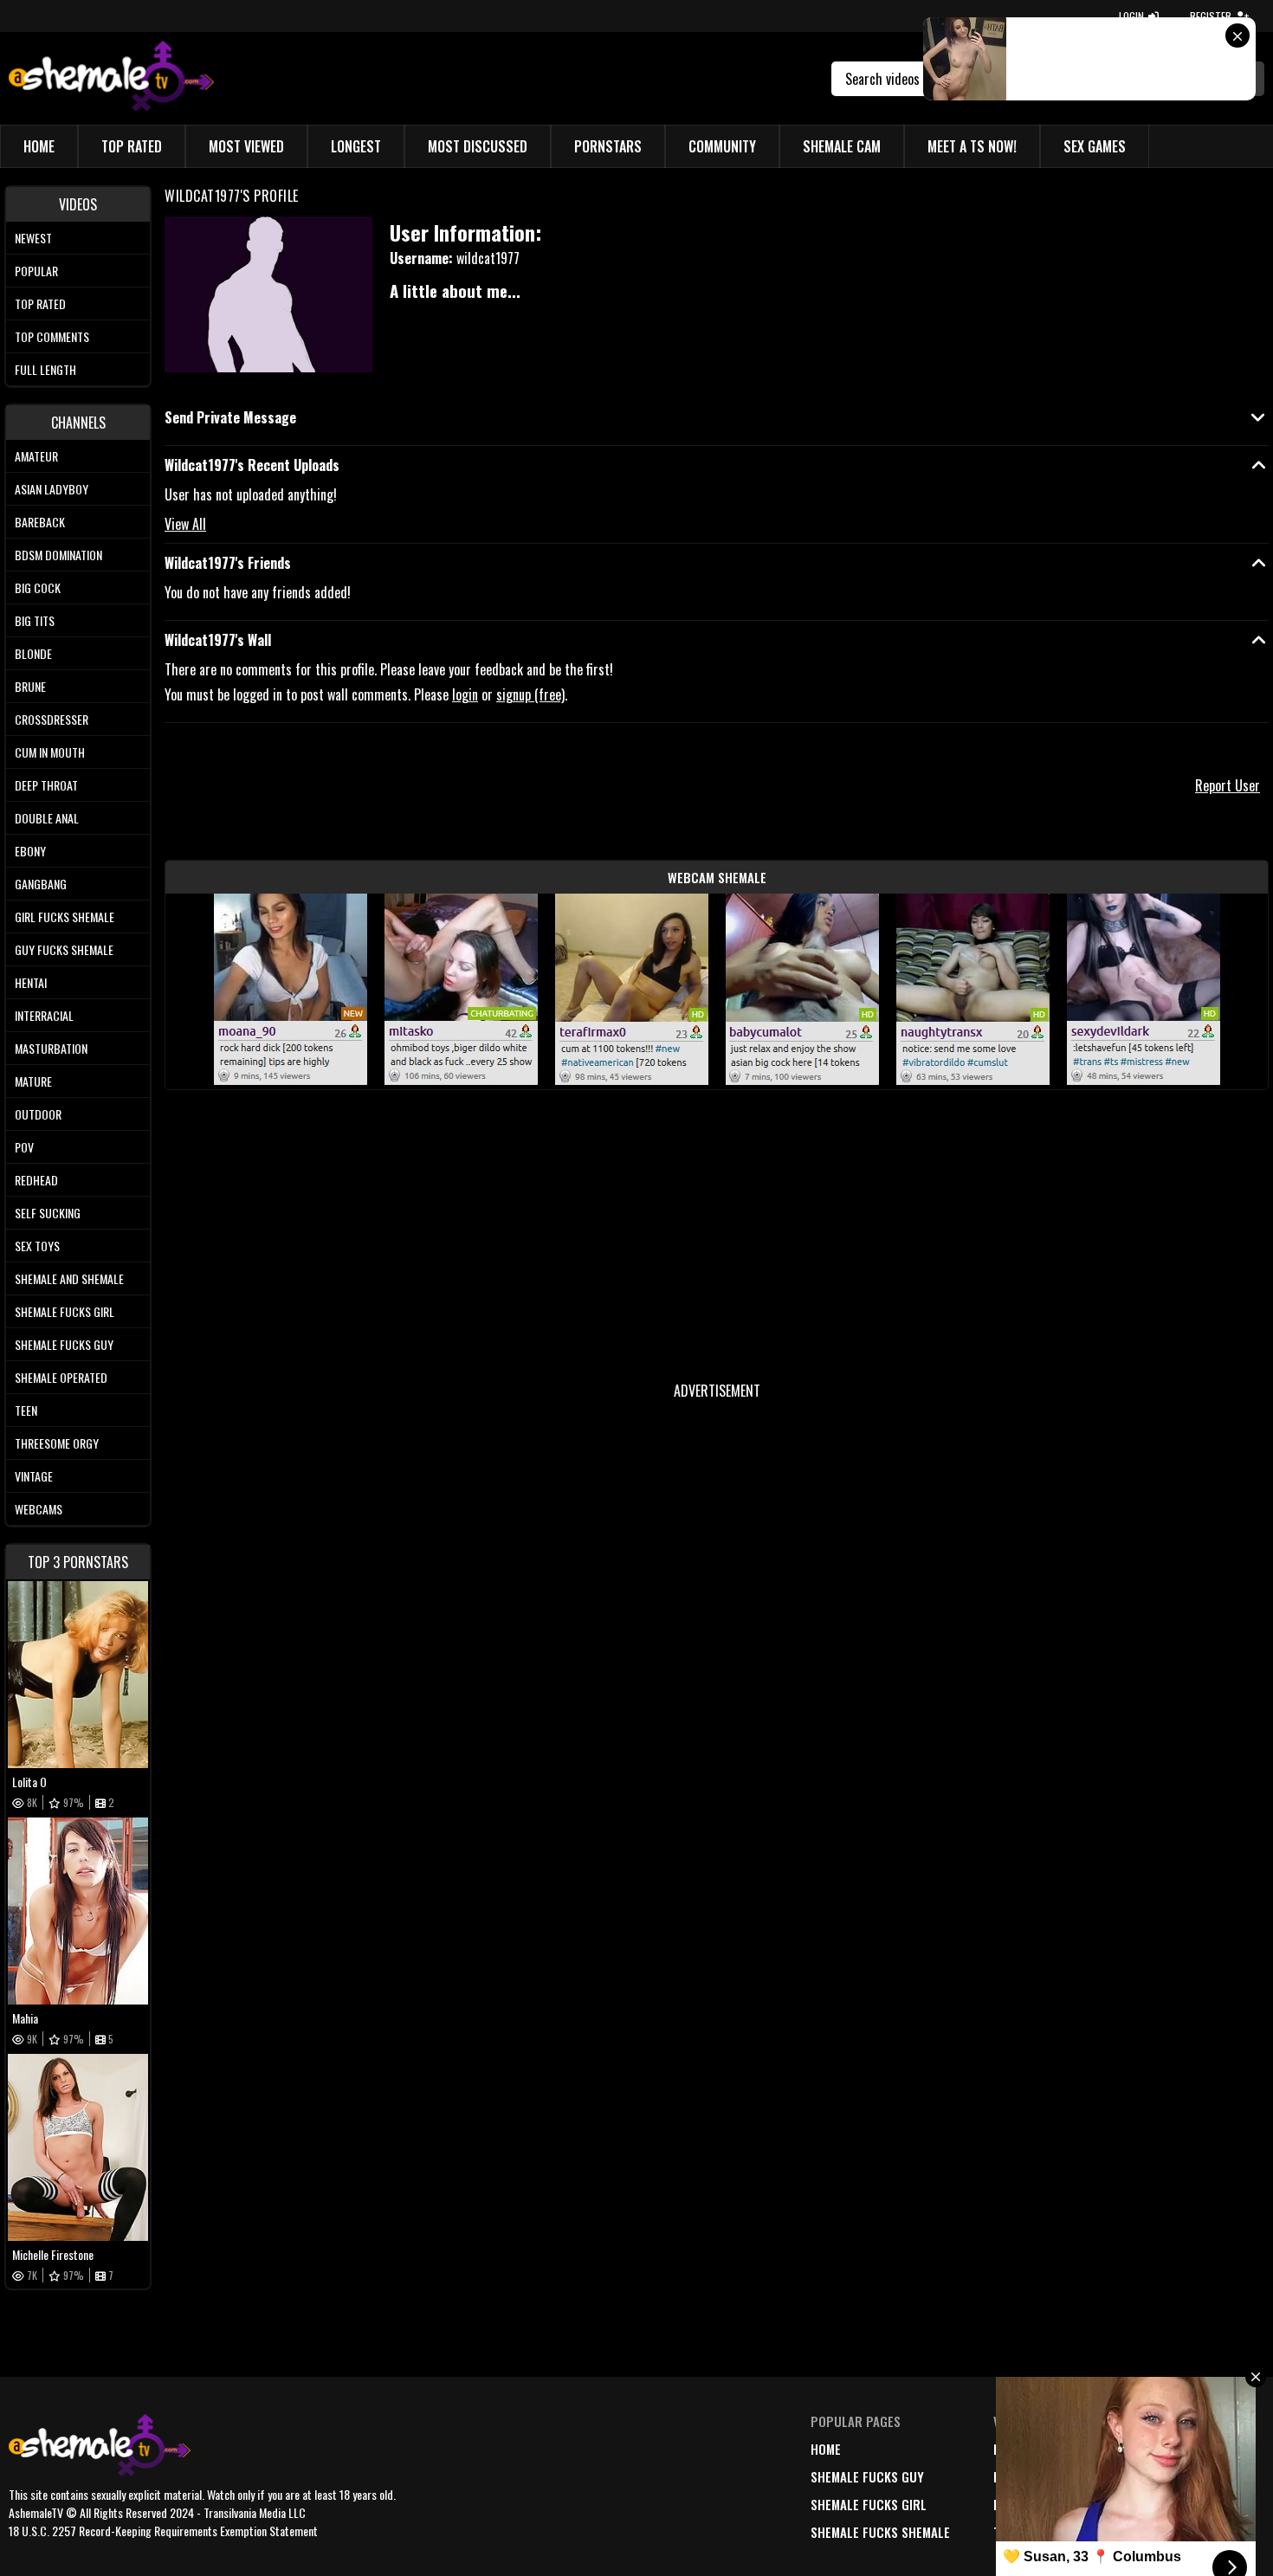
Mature (33, 1081)
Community (722, 146)
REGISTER (1211, 16)
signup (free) (530, 694)
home (826, 2449)
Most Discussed (478, 146)
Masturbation (51, 1048)
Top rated (40, 303)
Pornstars (608, 146)
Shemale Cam (842, 146)
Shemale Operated (61, 1377)
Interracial (44, 1015)
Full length (45, 369)
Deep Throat (46, 785)
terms (1141, 2476)
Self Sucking (48, 1213)
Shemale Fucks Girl (65, 1311)
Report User (1228, 785)
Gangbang (41, 884)
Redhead (36, 1180)
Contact (1147, 2532)
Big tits (35, 620)
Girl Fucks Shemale (65, 917)
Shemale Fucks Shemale (880, 2532)
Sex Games (1095, 146)
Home (39, 146)
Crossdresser (52, 719)
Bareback (40, 522)
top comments (1036, 2532)
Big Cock (38, 588)
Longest (356, 146)
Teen (26, 1410)
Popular (36, 271)
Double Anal (47, 818)
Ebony (30, 851)
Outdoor (38, 1114)
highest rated (1036, 2504)
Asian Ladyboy (52, 489)
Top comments (52, 336)
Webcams (39, 1509)
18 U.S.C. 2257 (1162, 2504)
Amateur (36, 456)
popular (1019, 2476)
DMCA (1138, 2449)
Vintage (34, 1476)
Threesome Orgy (57, 1443)
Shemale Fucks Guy (64, 1344)
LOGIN (1131, 16)
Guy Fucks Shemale (64, 949)
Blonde (33, 653)
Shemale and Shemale (69, 1278)
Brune (30, 686)
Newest (33, 238)
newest (1015, 2449)
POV (24, 1147)
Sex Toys (37, 1246)
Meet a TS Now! (972, 146)
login (465, 694)
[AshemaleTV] (111, 78)
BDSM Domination (58, 555)
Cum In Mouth (50, 752)
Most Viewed (246, 146)
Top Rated (132, 146)
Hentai (31, 982)
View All (185, 524)
